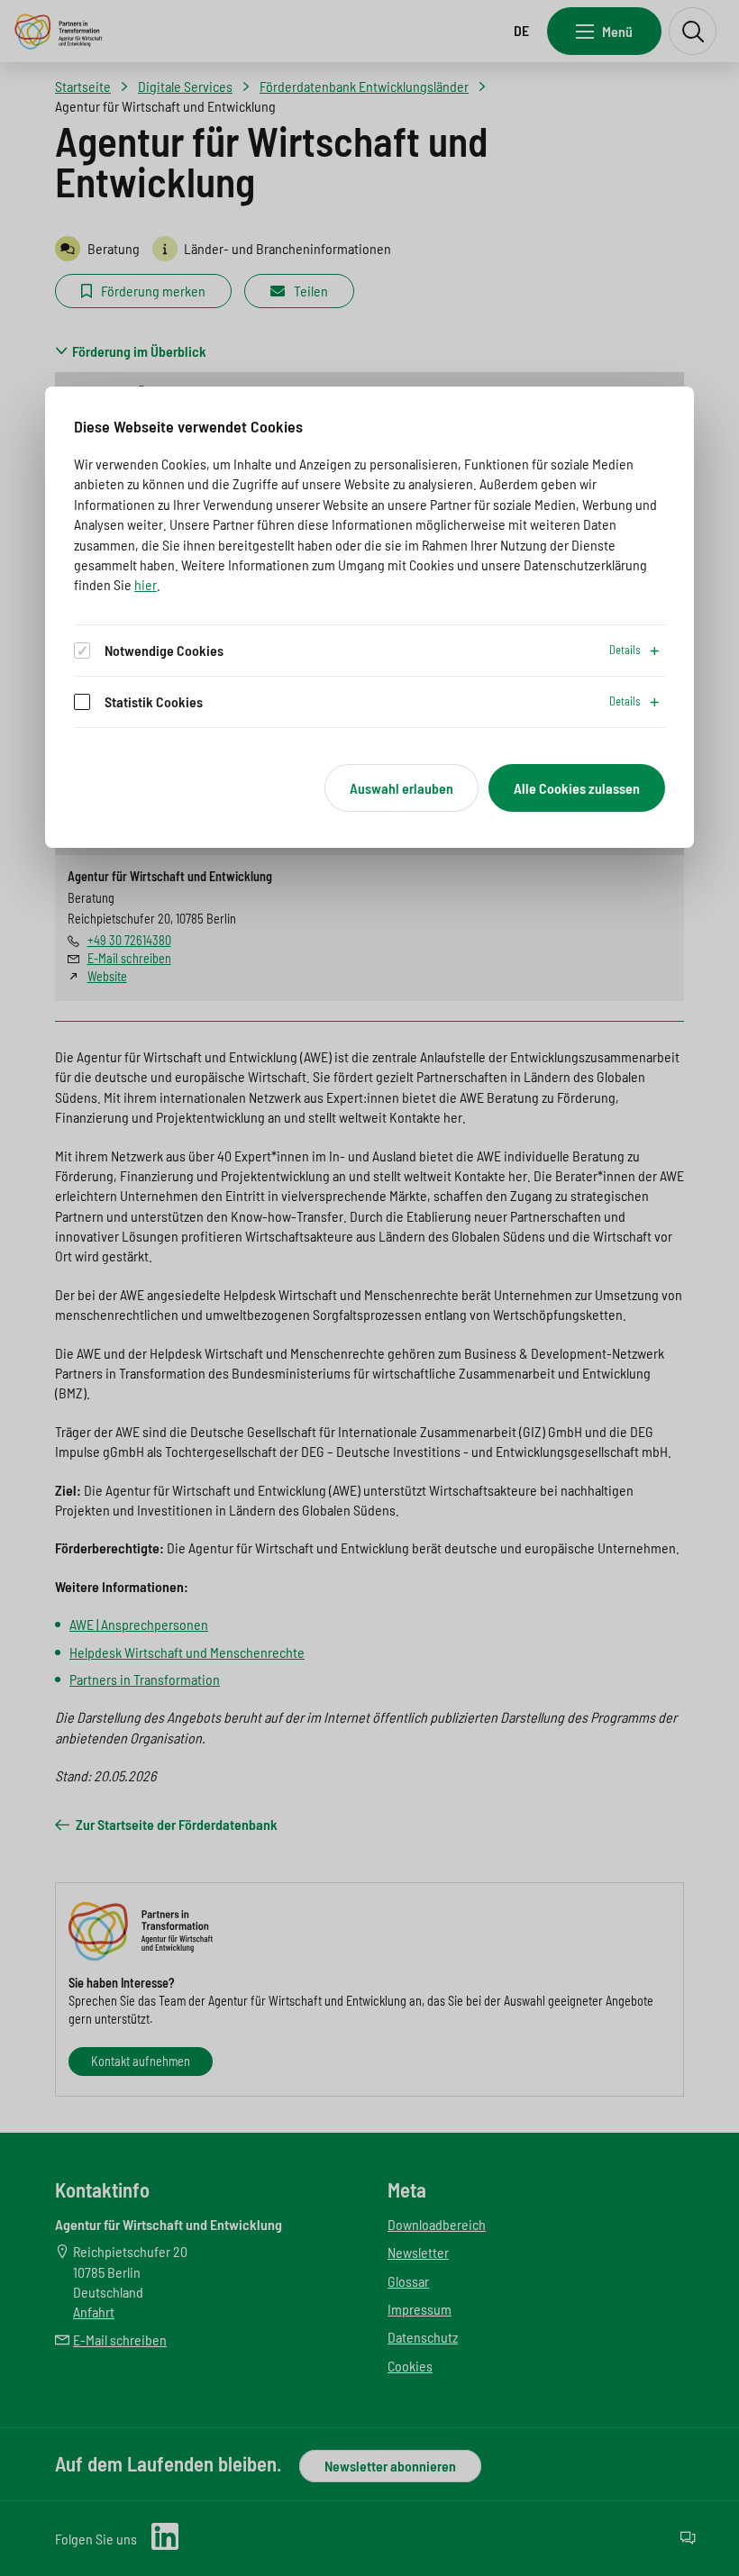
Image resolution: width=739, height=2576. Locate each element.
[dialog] (369, 618)
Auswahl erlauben (401, 788)
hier (146, 584)
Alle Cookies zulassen (577, 788)
